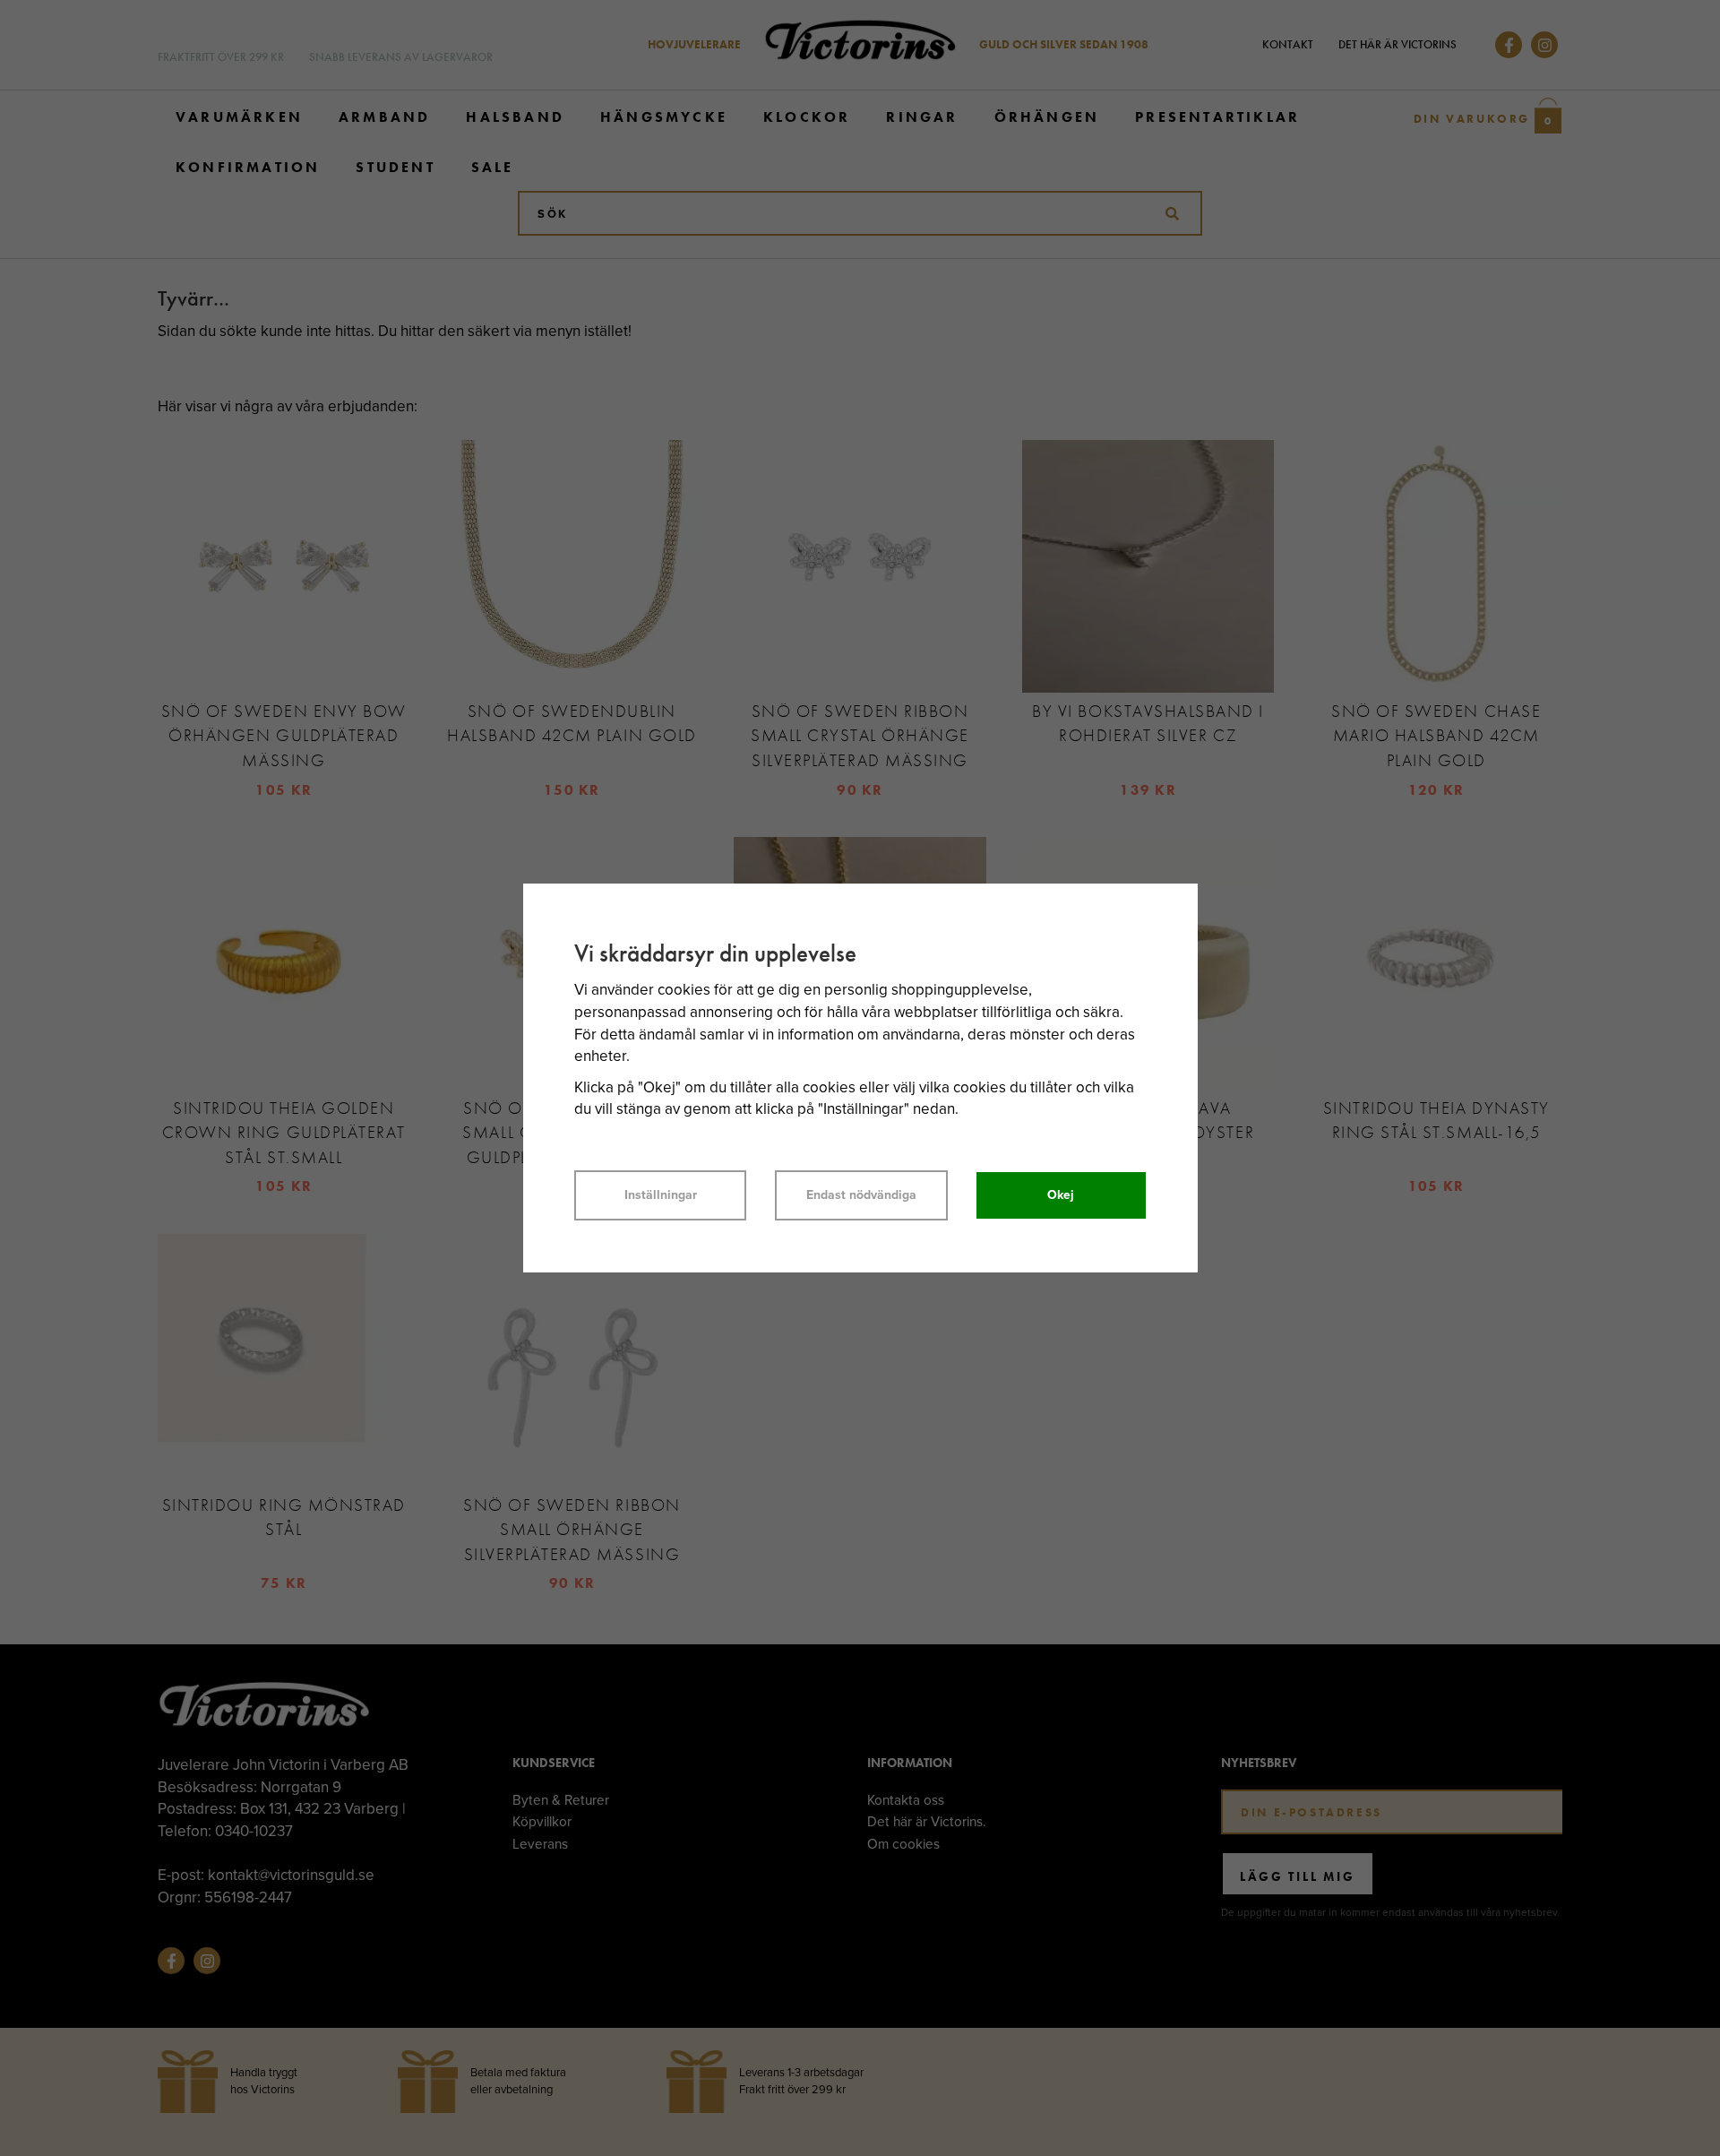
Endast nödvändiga (861, 1195)
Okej (1061, 1195)
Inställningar (661, 1195)
